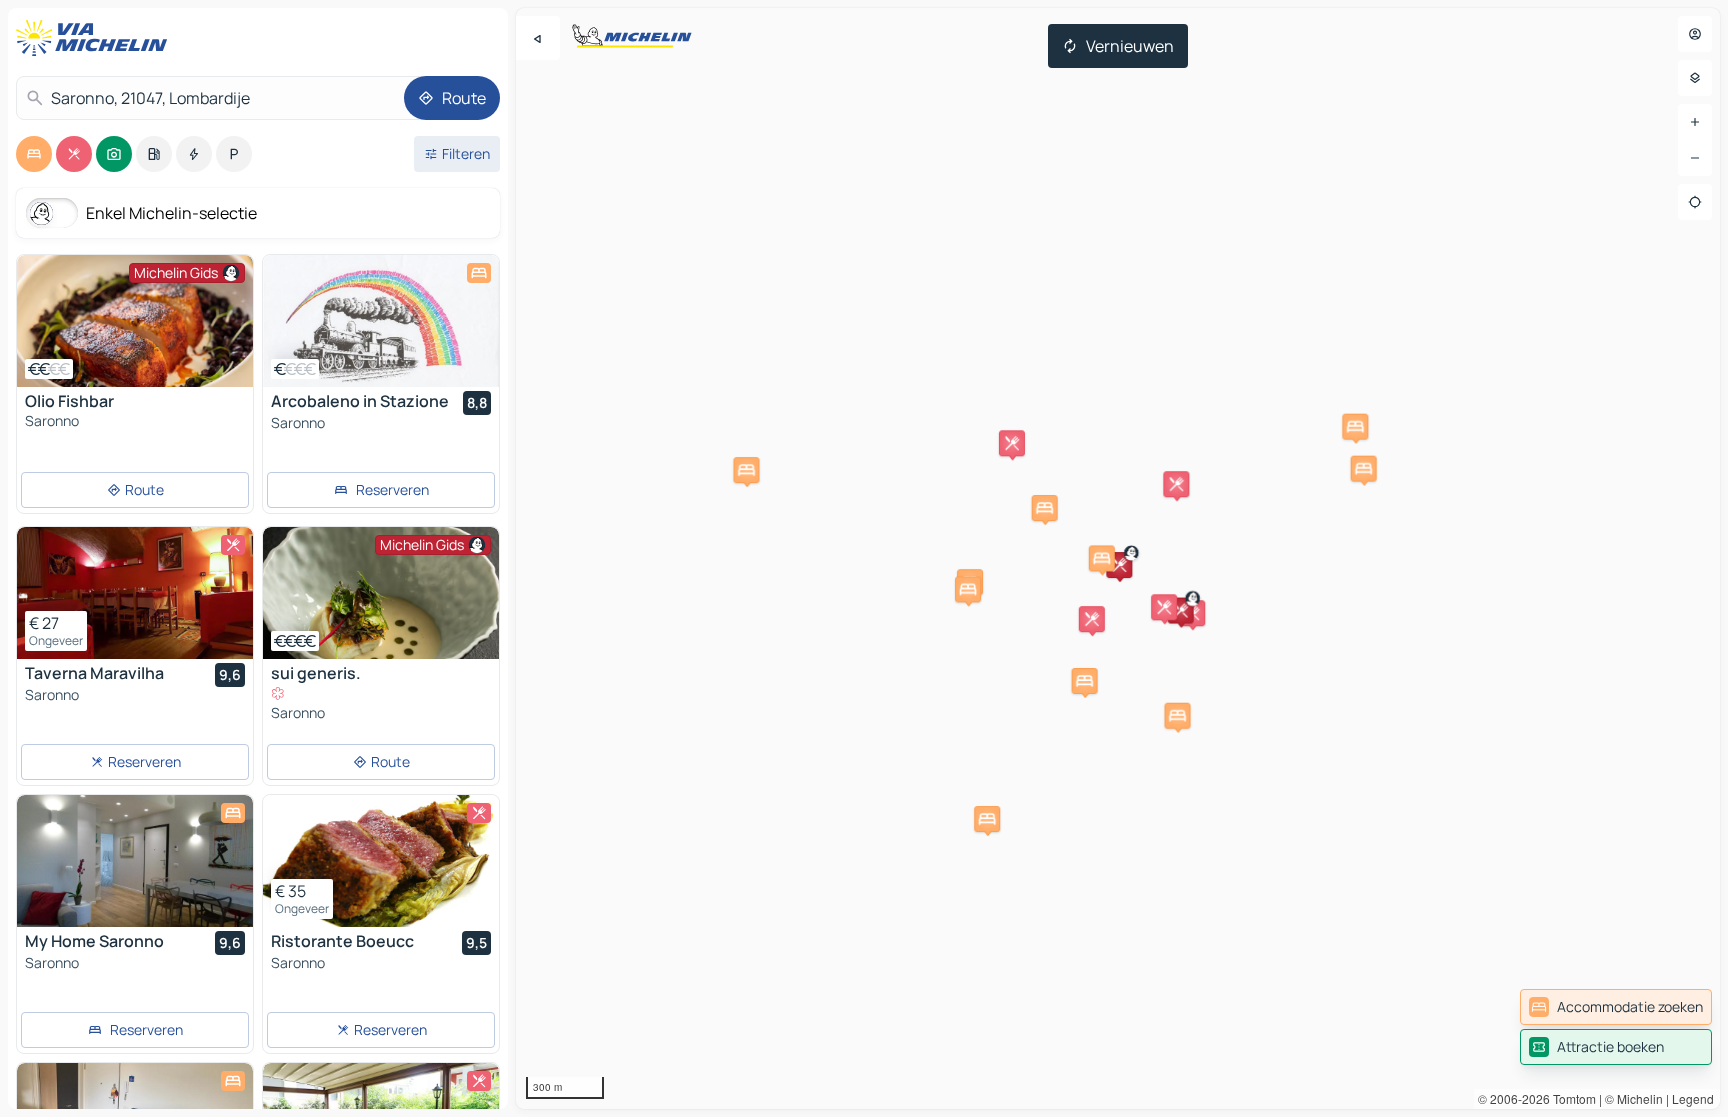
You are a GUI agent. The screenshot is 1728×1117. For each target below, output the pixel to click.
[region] (135, 321)
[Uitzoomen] (1695, 158)
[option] (34, 154)
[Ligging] (1695, 202)
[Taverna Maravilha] (135, 593)
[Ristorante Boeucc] (381, 861)
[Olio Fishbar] (135, 321)
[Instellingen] (1695, 78)
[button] (1119, 565)
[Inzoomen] (1695, 122)
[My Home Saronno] (135, 861)
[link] (1616, 1007)
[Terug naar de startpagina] (96, 38)
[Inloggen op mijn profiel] (1695, 34)
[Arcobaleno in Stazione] (381, 321)
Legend (1693, 1098)
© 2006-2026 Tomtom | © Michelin (1570, 1098)
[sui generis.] (381, 593)
